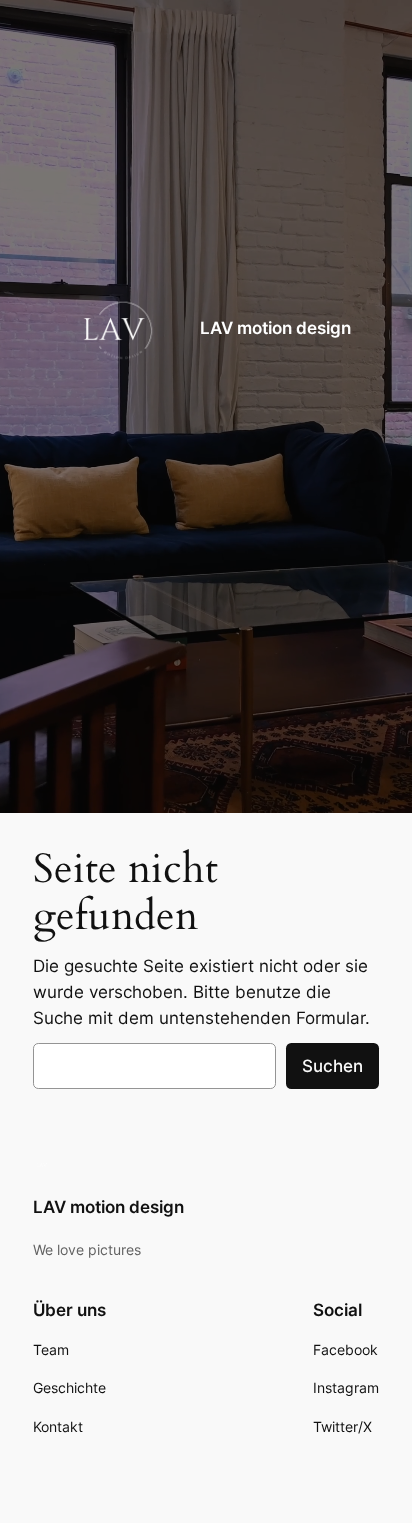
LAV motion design (275, 328)
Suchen (332, 1066)
